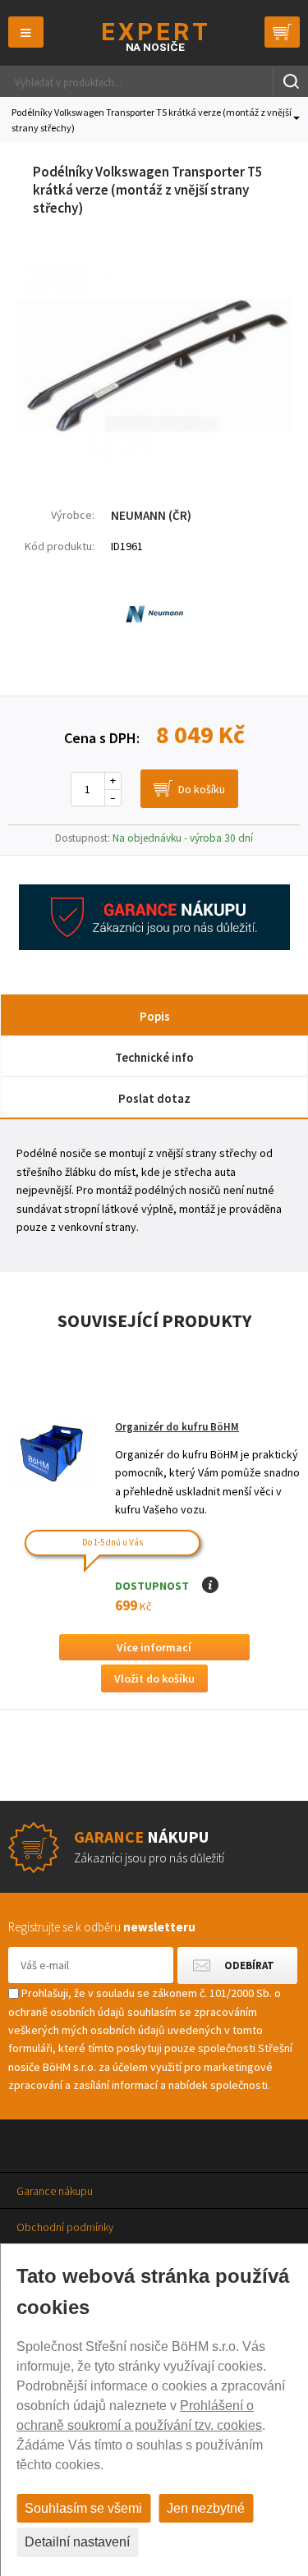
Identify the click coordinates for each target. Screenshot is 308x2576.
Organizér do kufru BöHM (177, 1427)
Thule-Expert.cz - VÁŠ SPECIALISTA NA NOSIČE (154, 37)
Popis (155, 1016)
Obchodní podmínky (65, 2227)
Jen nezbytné (206, 2508)
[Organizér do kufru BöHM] (53, 1454)
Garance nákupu (55, 2191)
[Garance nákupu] (154, 946)
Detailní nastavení (77, 2542)
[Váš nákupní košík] (282, 32)
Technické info (154, 1057)
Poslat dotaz (154, 1098)
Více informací (154, 1647)
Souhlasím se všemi (83, 2508)
